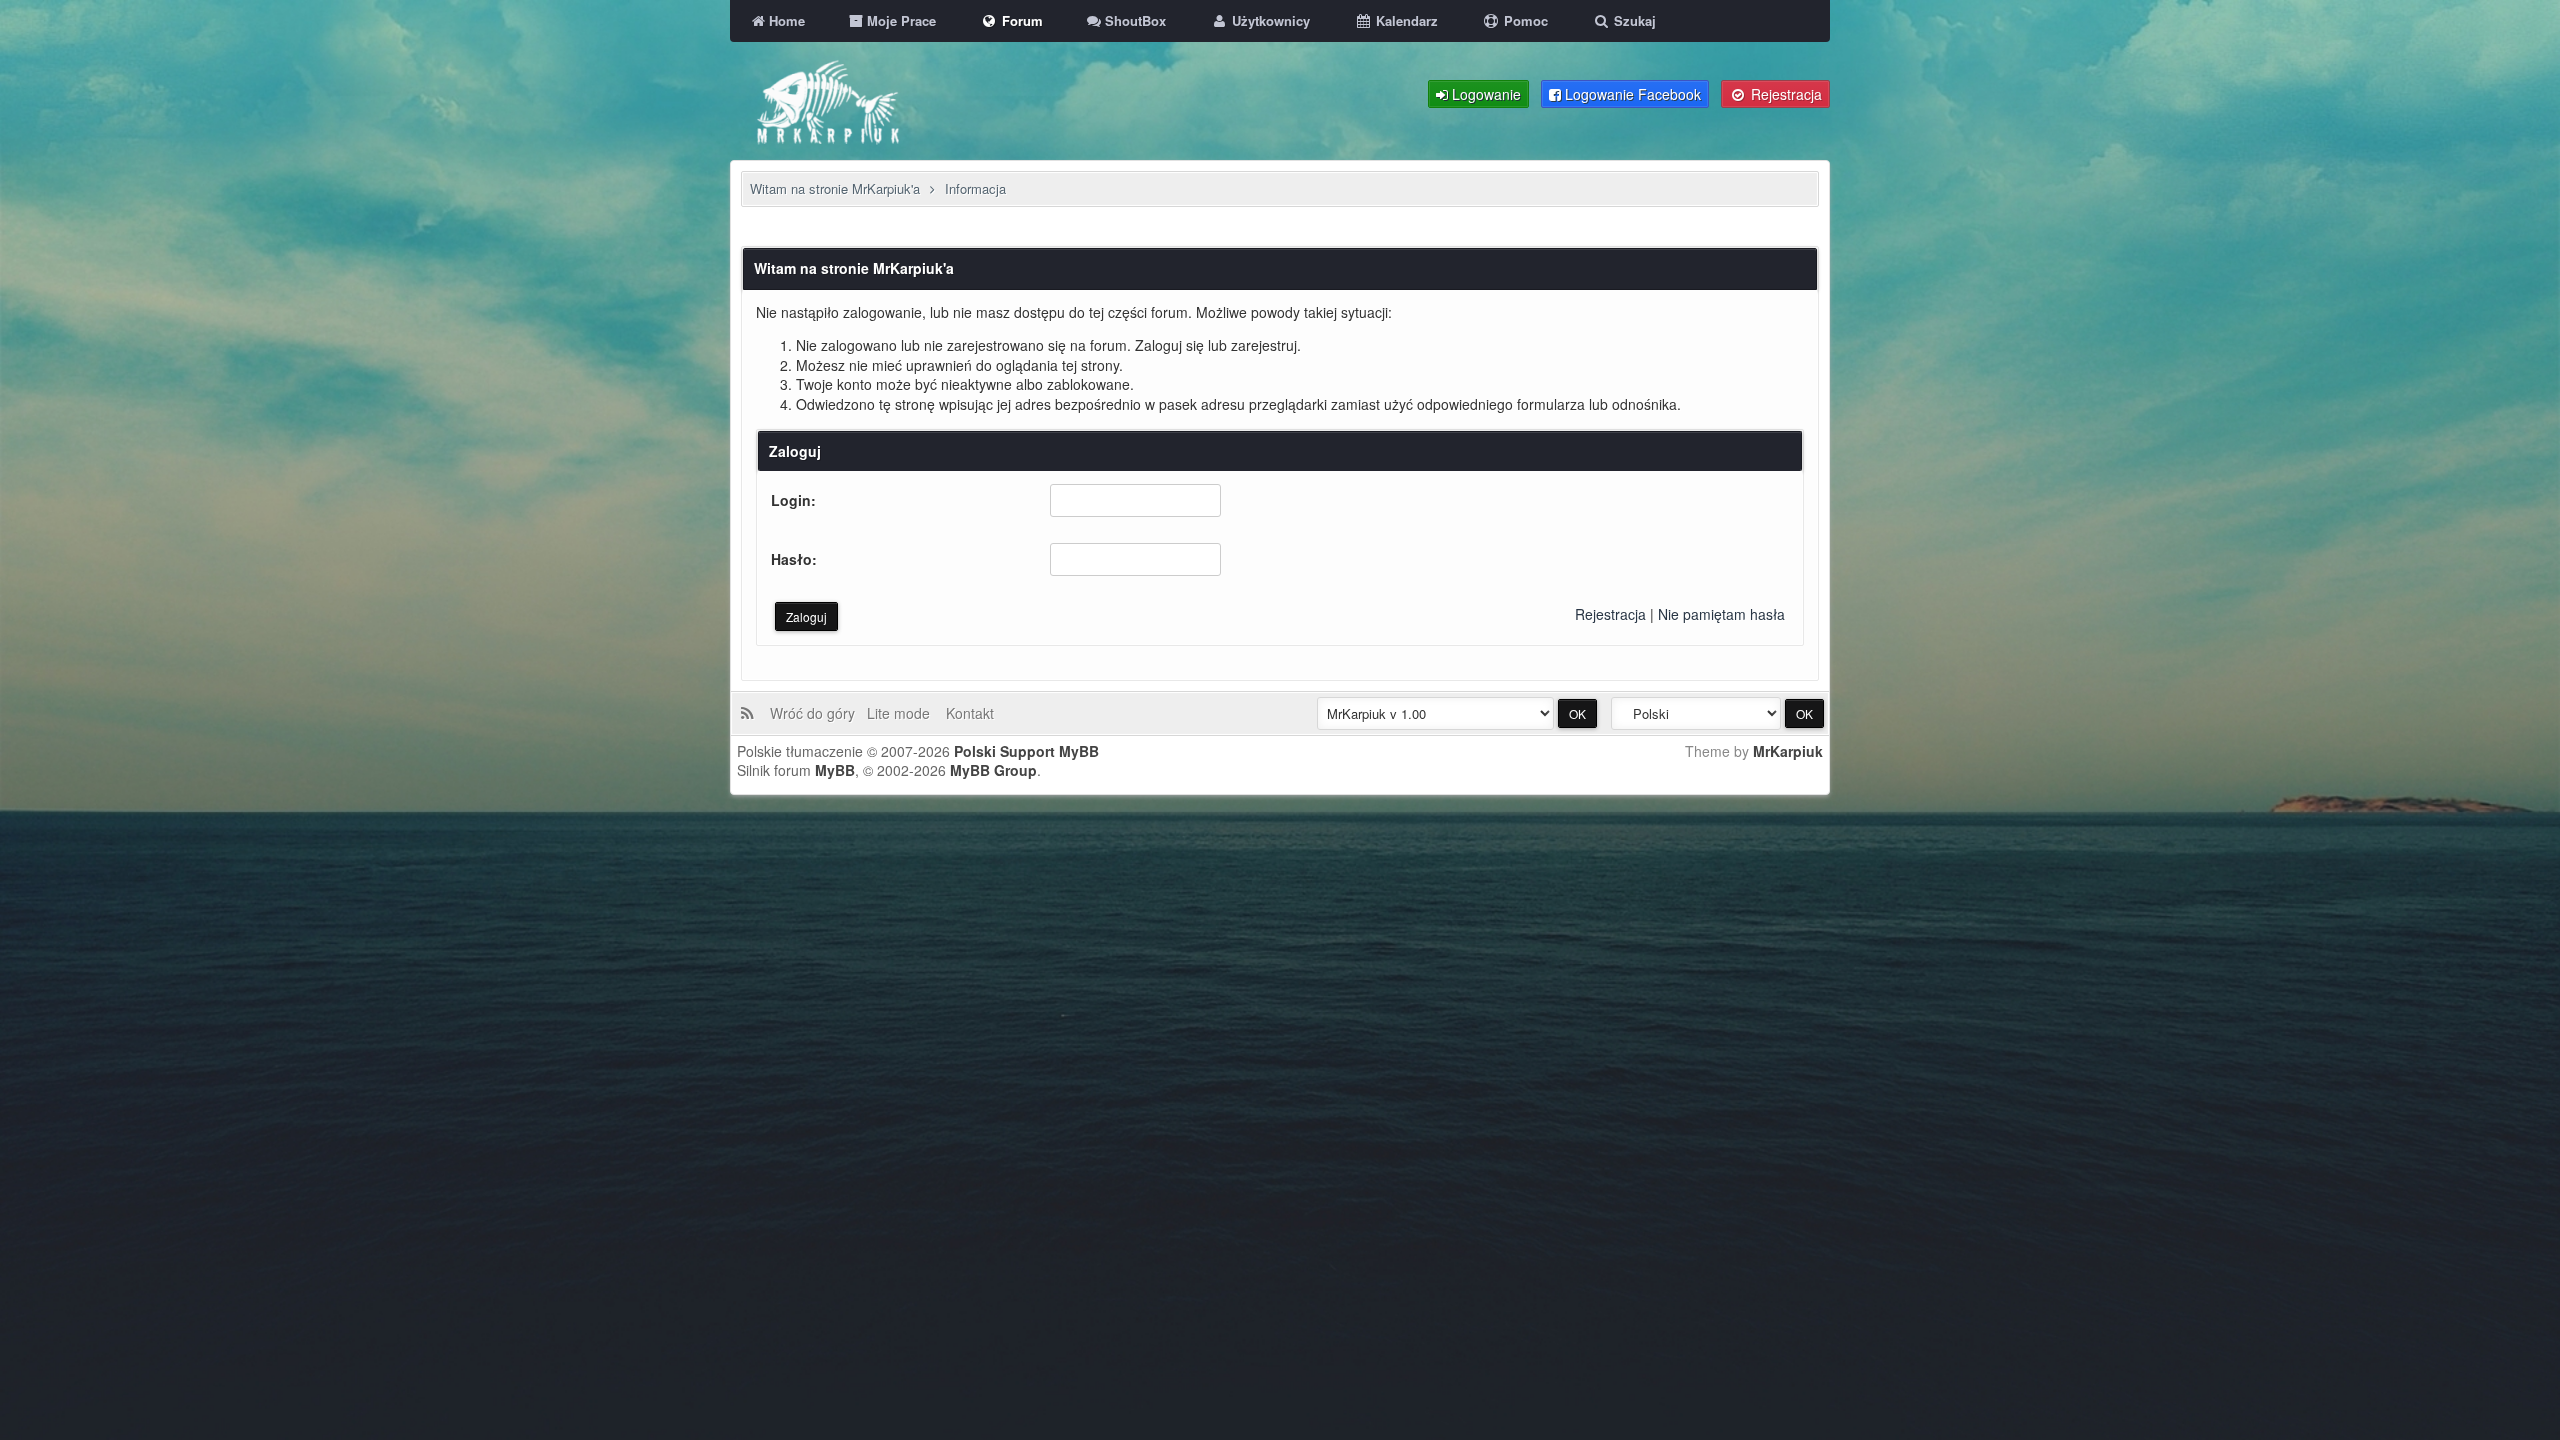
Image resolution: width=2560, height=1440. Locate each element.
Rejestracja (1610, 614)
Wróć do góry (816, 713)
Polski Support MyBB (1026, 751)
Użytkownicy (1269, 20)
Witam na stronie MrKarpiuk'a (835, 188)
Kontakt (968, 713)
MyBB (835, 770)
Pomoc (1524, 20)
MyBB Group (993, 770)
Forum (1020, 20)
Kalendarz (1405, 20)
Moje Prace (899, 20)
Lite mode (902, 713)
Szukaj (1633, 20)
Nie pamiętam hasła (1721, 614)
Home (785, 20)
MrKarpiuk (1788, 751)
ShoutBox (1133, 20)
